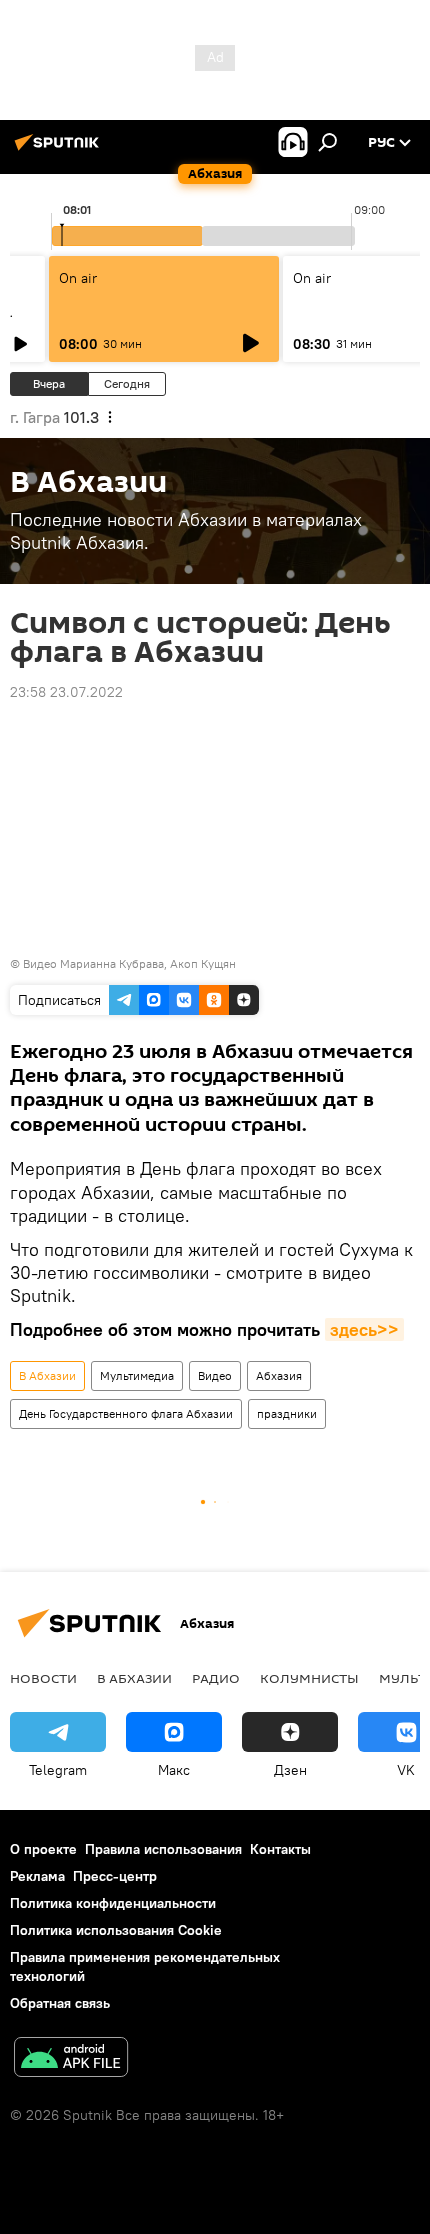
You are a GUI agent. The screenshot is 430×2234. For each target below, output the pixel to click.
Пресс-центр (115, 1876)
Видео (215, 1375)
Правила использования (163, 1849)
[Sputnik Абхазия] (60, 150)
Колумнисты (309, 1678)
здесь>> (364, 1329)
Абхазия (279, 1375)
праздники (287, 1413)
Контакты (280, 1849)
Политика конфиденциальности (113, 1903)
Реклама (37, 1876)
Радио (216, 1678)
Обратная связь (60, 2003)
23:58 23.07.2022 (66, 692)
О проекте (43, 1849)
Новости (43, 1678)
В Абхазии (47, 1375)
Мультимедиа (137, 1375)
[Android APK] (71, 2059)
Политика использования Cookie (116, 1930)
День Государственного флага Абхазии (126, 1413)
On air (78, 278)
